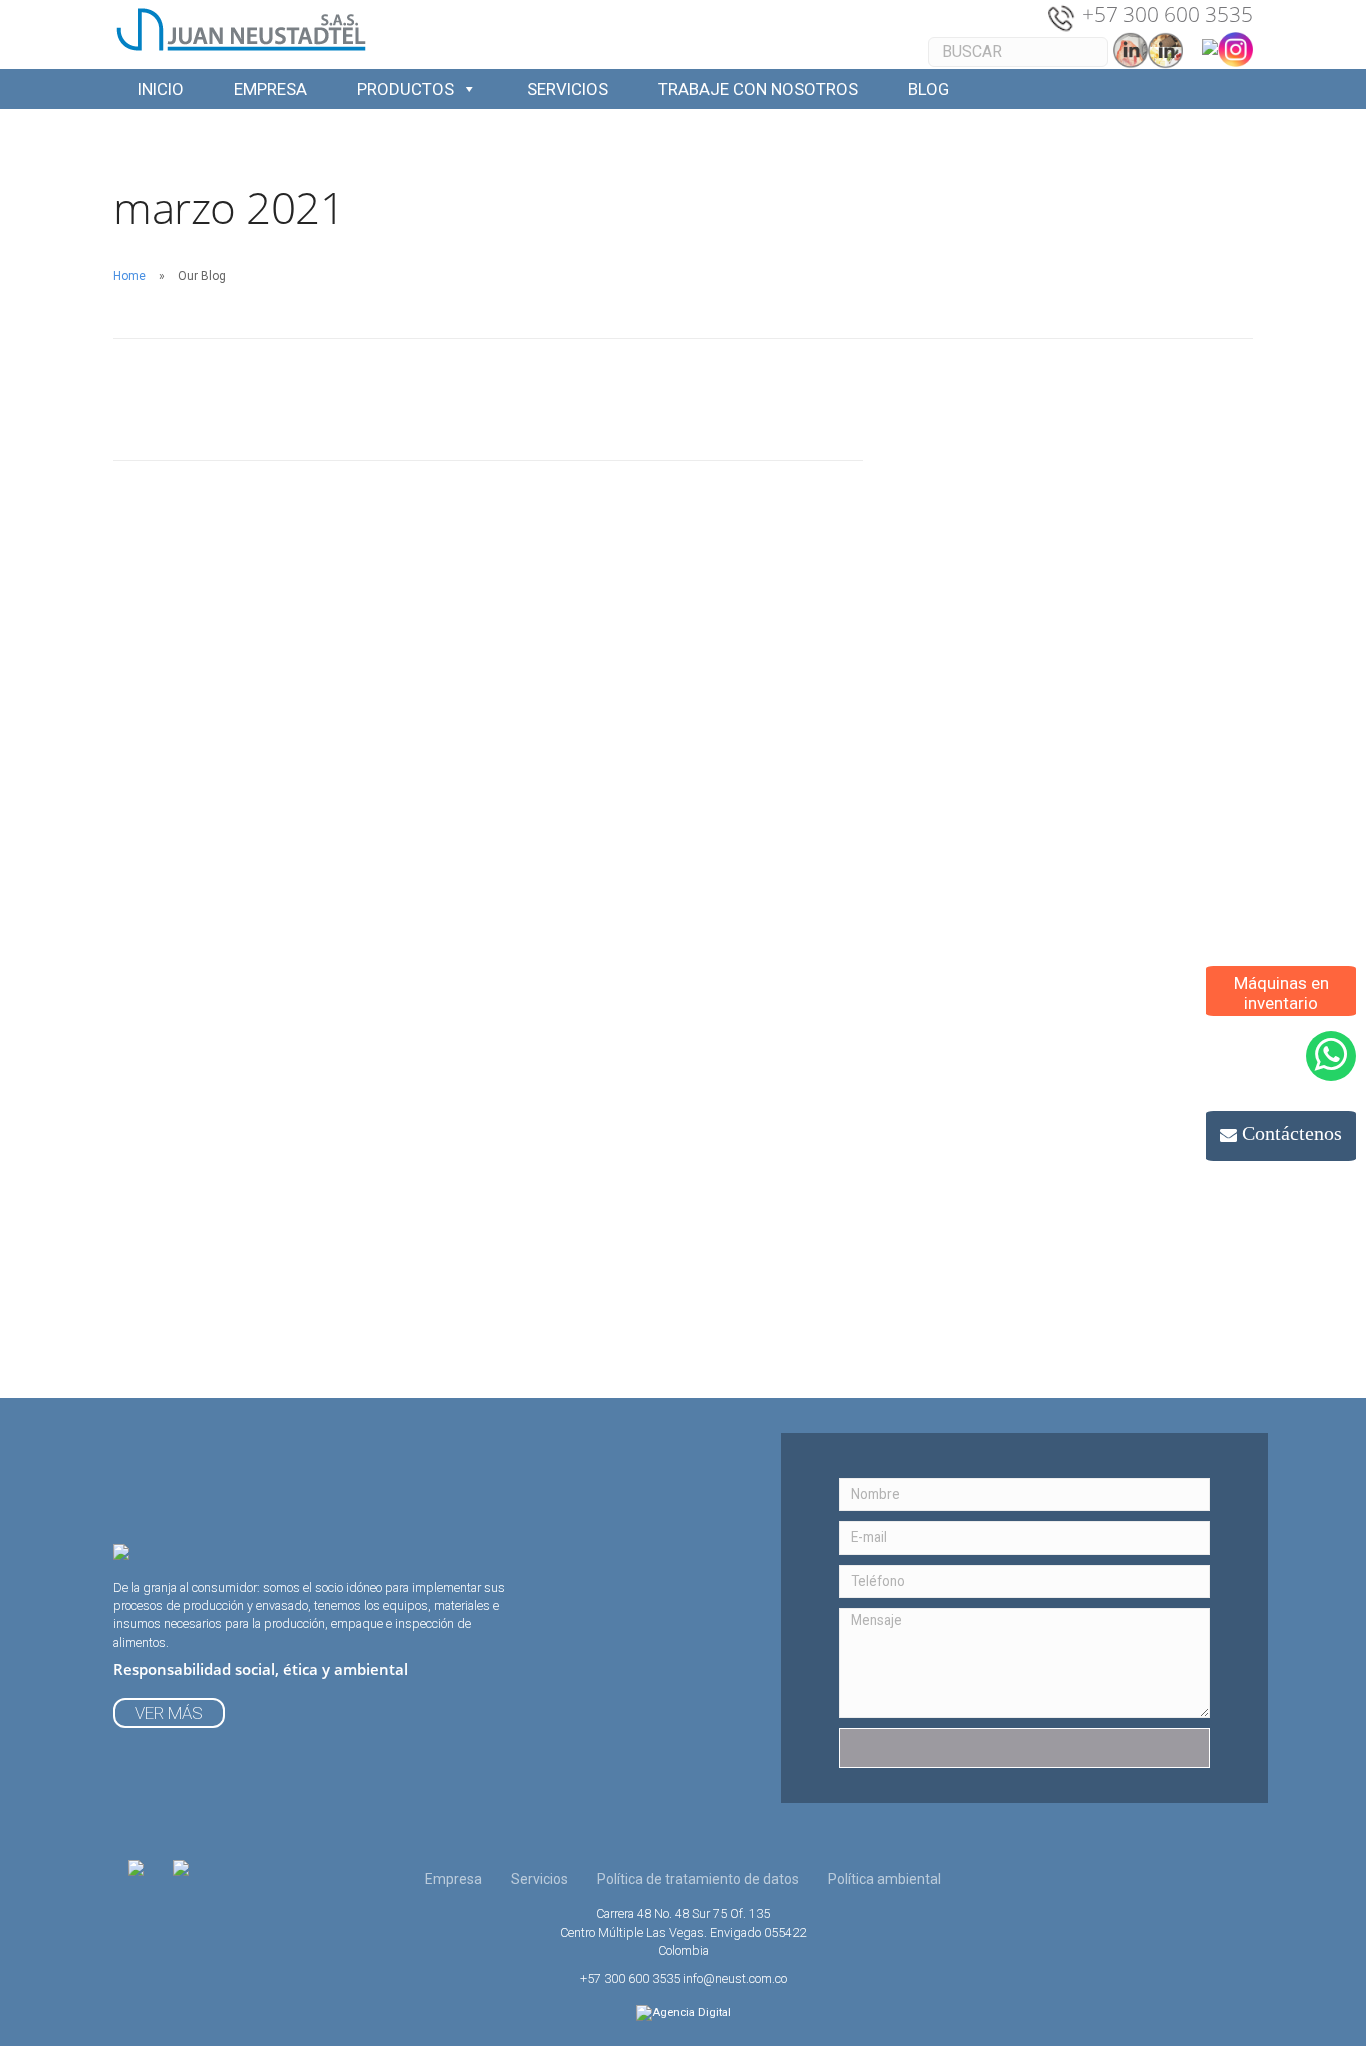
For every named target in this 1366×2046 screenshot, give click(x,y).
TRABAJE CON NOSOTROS (758, 89)
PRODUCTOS (405, 89)
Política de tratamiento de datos (698, 1879)
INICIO (161, 89)
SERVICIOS (567, 89)
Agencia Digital (691, 2012)
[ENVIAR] (1024, 1748)
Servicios (539, 1879)
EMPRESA (270, 89)
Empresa (453, 1879)
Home (129, 276)
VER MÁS (169, 1713)
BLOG (928, 89)
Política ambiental (884, 1879)
